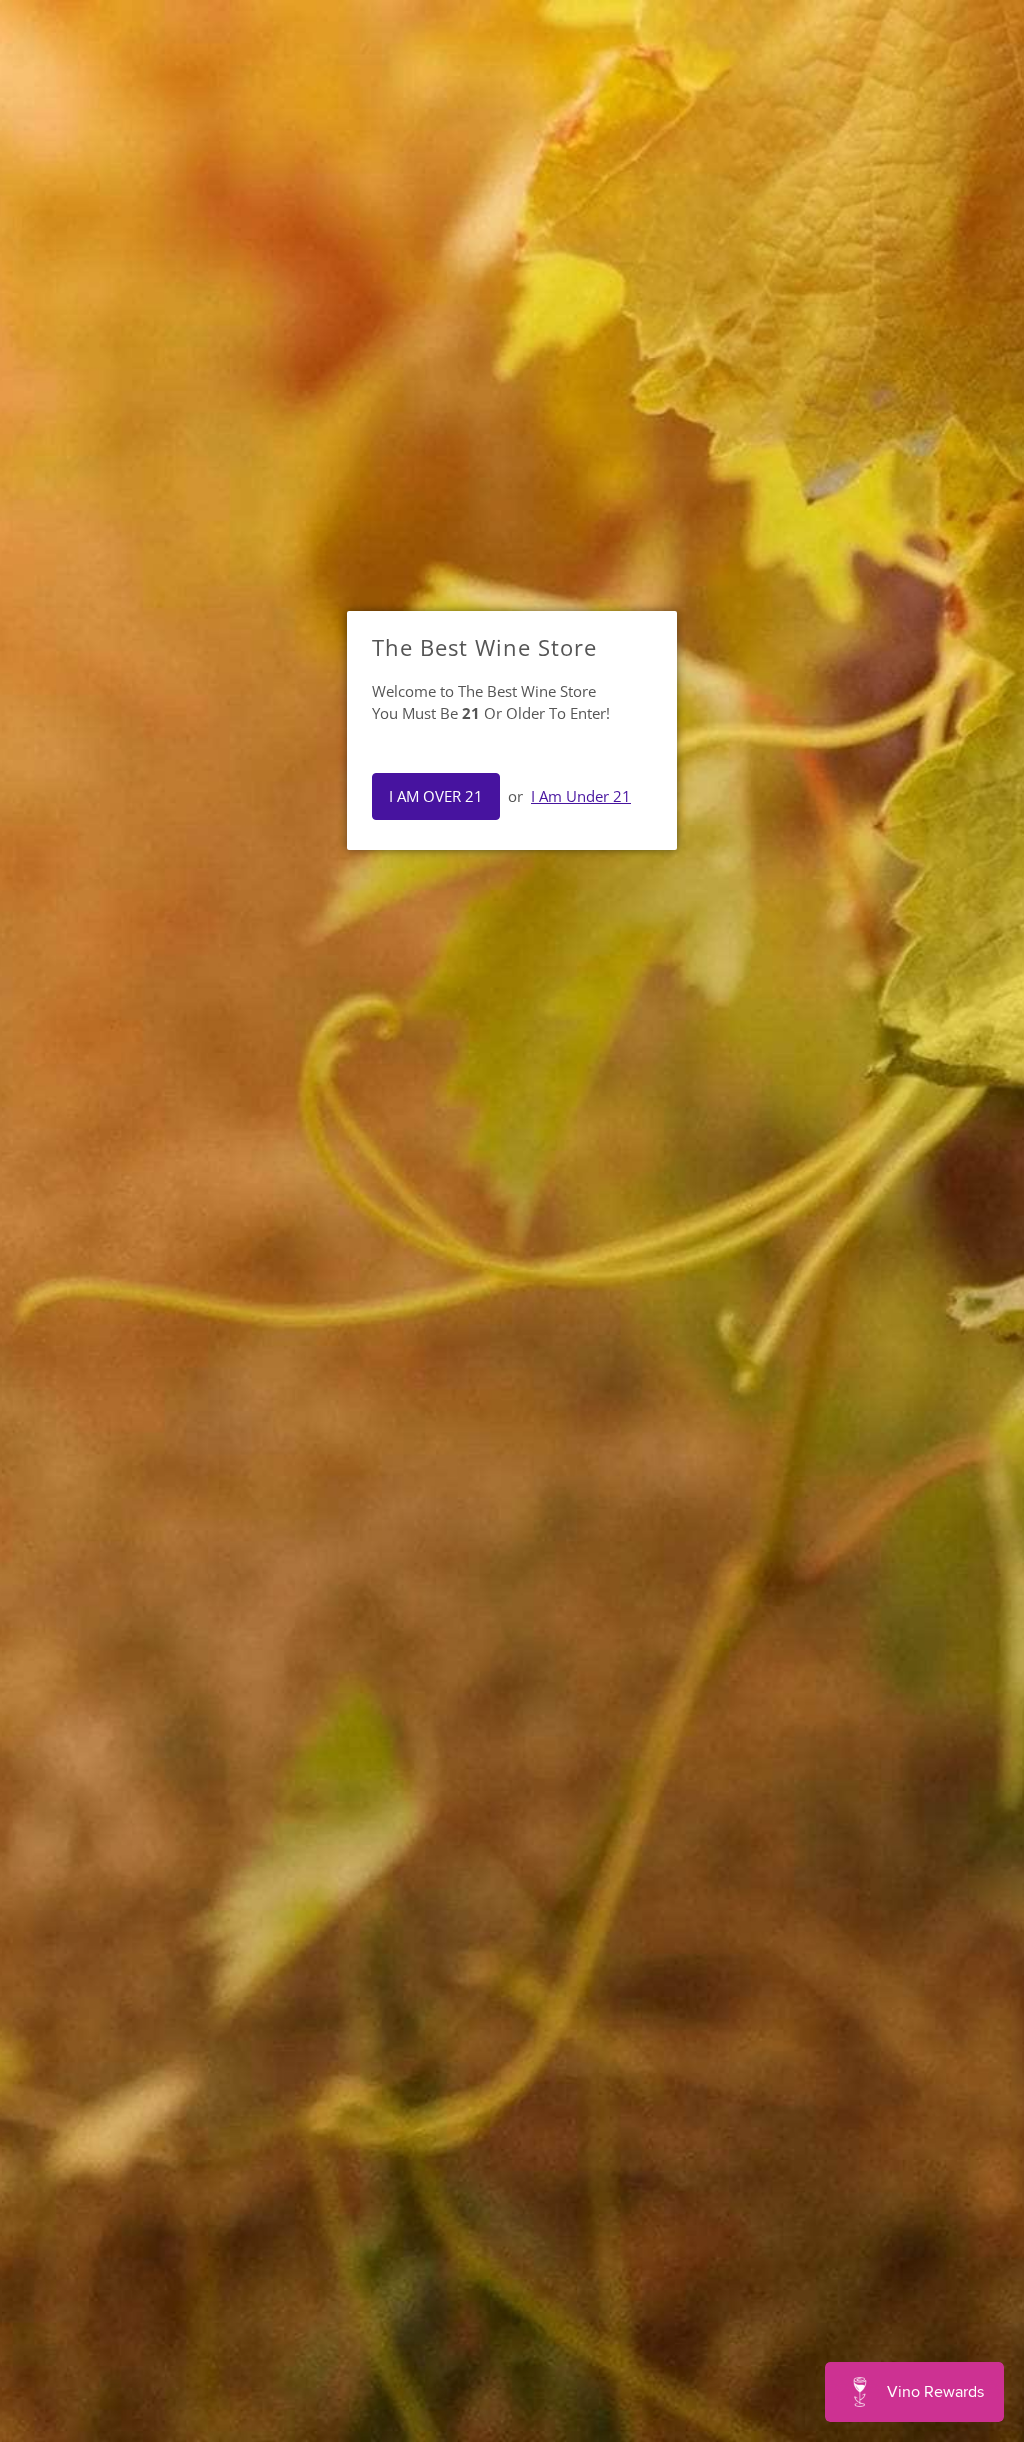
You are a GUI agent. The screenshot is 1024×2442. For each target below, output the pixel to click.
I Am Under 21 (581, 796)
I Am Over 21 (436, 796)
